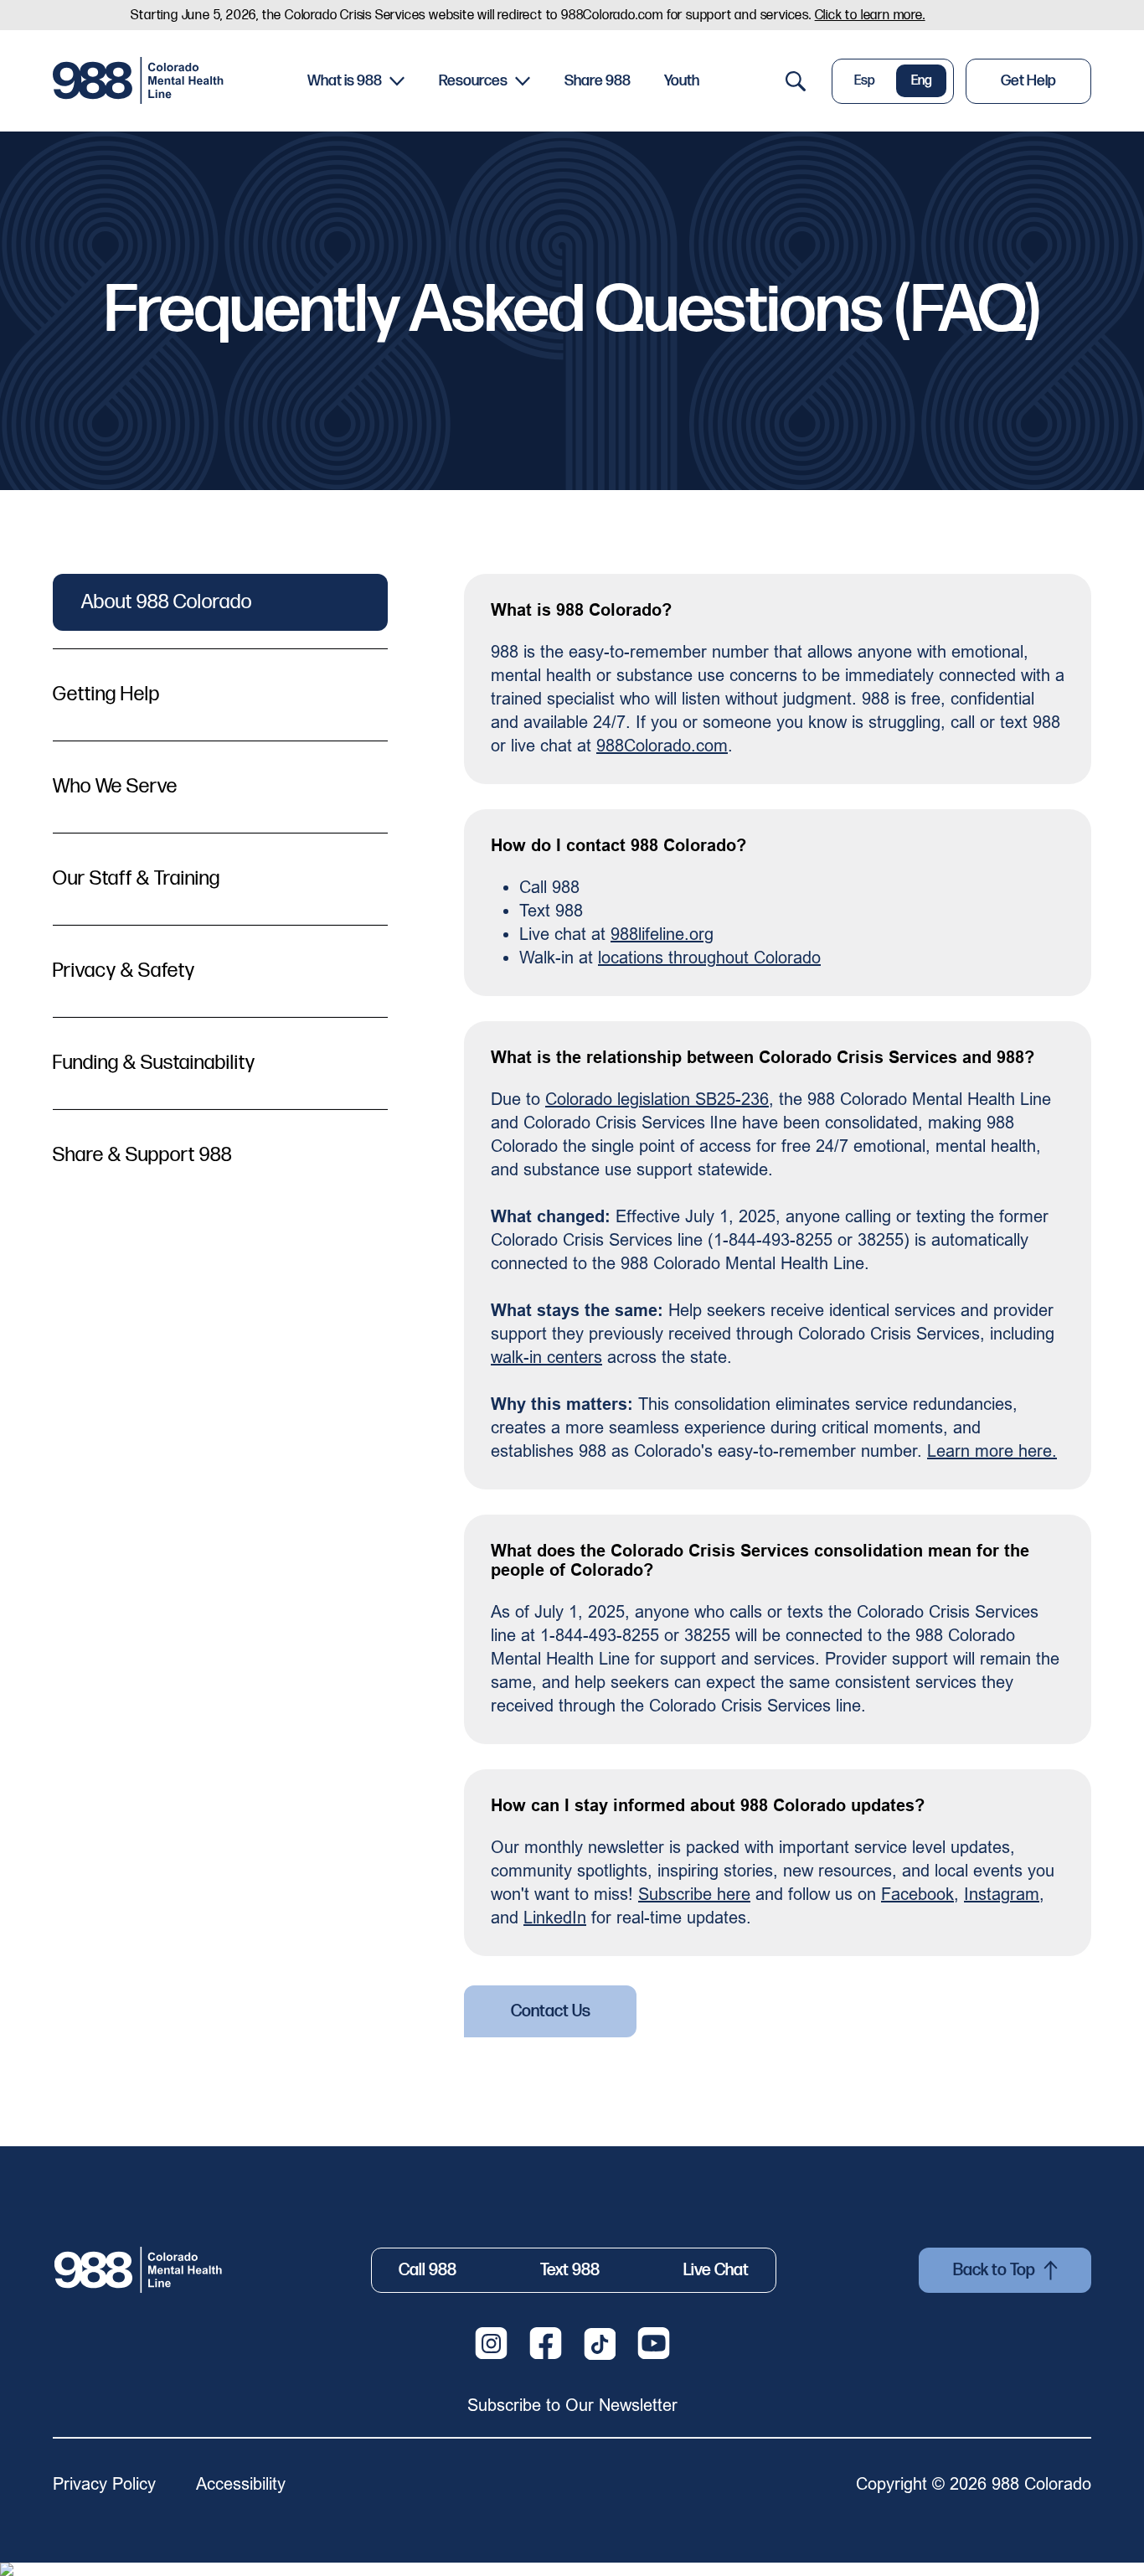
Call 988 (428, 2270)
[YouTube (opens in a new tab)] (654, 2344)
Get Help (1028, 81)
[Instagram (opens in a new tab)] (491, 2344)
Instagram (1002, 1894)
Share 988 (598, 81)
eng (922, 81)
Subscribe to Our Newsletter (572, 2405)
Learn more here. (992, 1451)
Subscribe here (694, 1894)
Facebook (917, 1894)
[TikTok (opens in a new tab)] (600, 2344)
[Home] (140, 81)
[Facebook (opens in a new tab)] (546, 2344)
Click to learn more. (870, 15)
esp (865, 81)
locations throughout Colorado (709, 957)
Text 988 (570, 2270)
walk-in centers (546, 1357)
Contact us (551, 2011)
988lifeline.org (662, 934)
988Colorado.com (662, 745)
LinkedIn (555, 1917)
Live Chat (716, 2270)
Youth (682, 81)
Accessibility (241, 2483)
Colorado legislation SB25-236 (657, 1099)
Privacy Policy (104, 2483)
